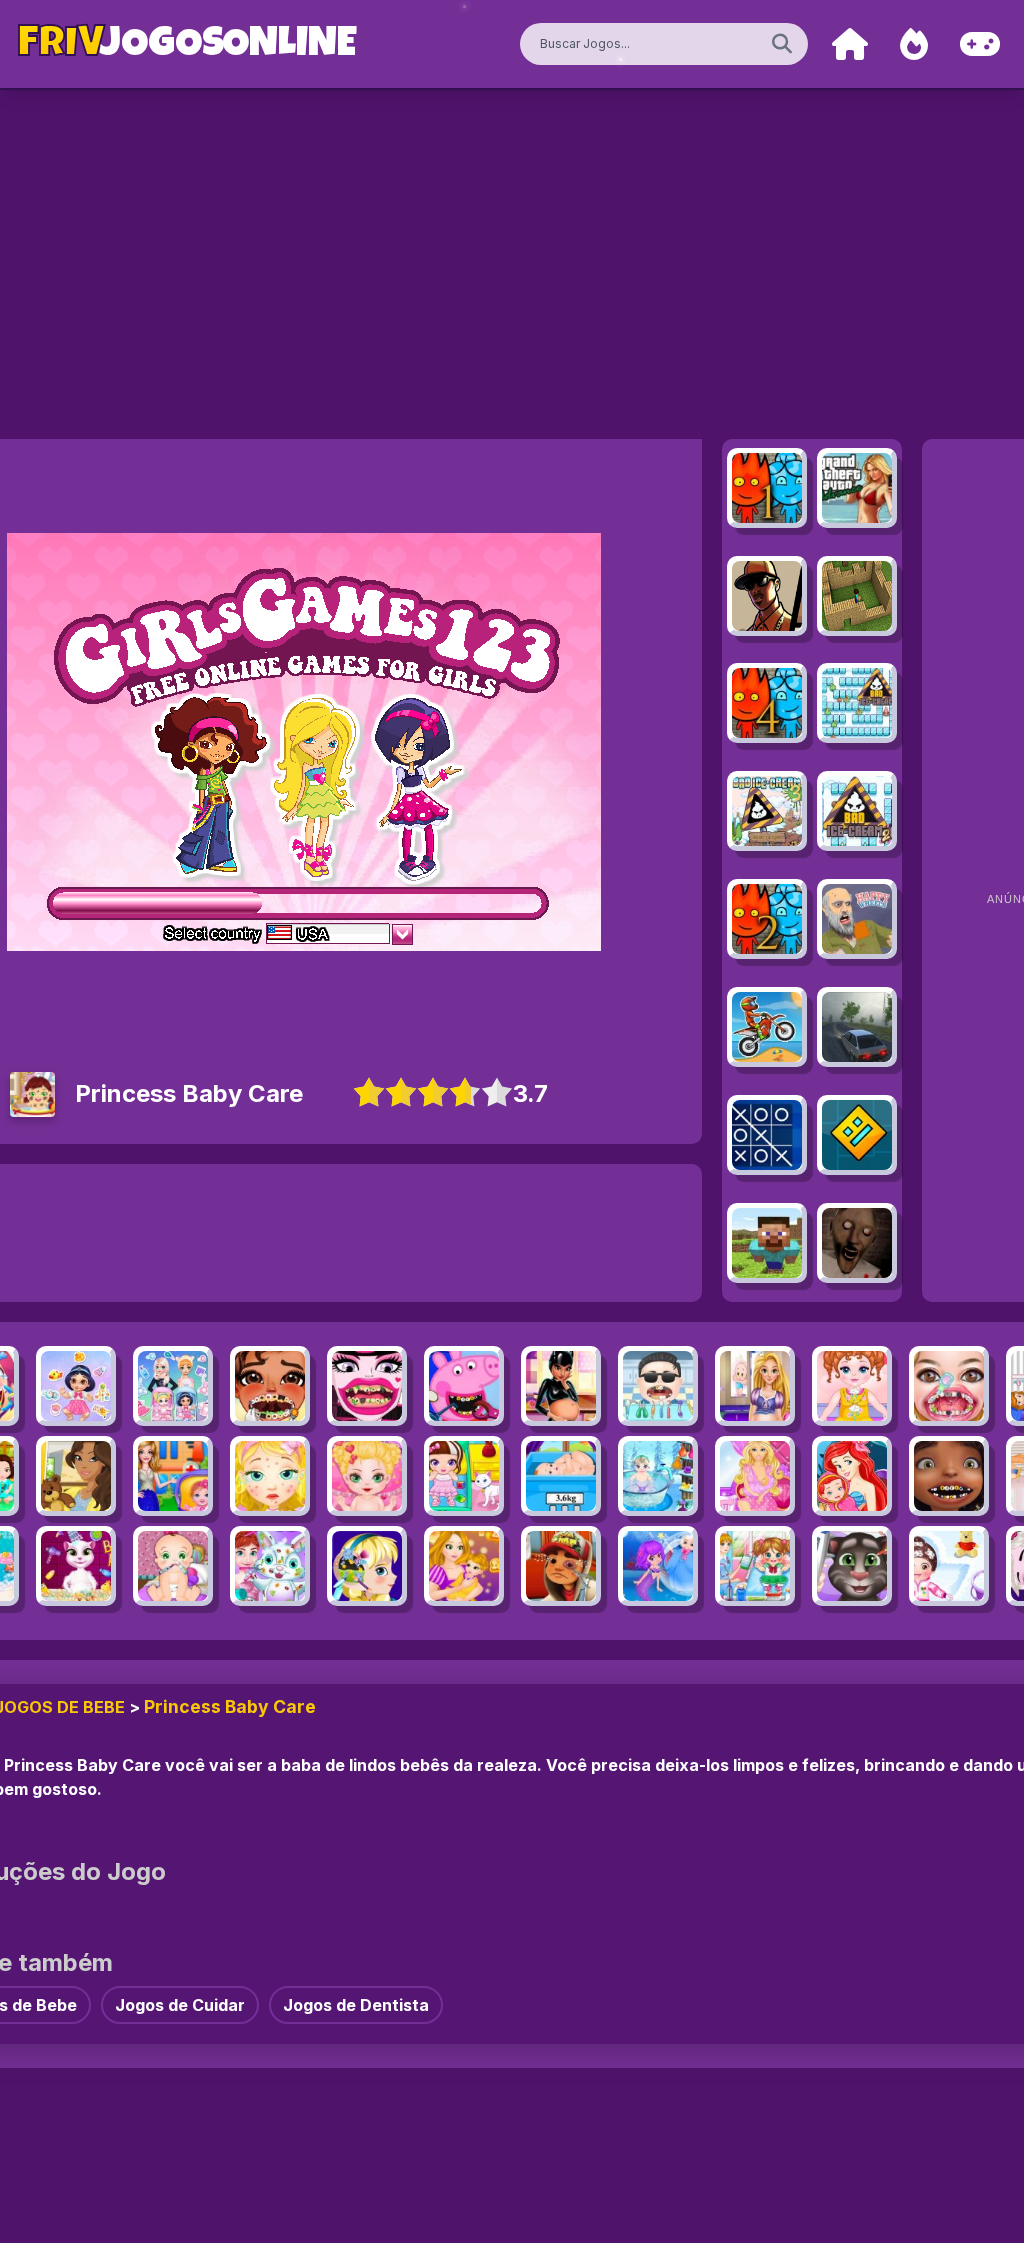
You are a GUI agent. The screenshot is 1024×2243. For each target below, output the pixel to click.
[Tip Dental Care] (949, 1476)
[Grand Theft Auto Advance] (857, 488)
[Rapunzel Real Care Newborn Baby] (464, 1566)
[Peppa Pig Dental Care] (464, 1386)
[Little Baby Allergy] (270, 1476)
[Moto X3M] (767, 1027)
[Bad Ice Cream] (857, 703)
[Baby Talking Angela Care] (76, 1566)
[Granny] (857, 1243)
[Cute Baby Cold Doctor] (755, 1566)
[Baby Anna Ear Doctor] (367, 1566)
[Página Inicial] (850, 44)
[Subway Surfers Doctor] (561, 1566)
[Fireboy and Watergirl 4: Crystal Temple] (767, 703)
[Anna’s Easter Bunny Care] (270, 1566)
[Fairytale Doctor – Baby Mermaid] (658, 1566)
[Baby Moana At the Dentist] (270, 1386)
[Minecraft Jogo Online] (857, 596)
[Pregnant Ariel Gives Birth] (852, 1476)
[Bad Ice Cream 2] (857, 811)
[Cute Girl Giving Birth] (561, 1476)
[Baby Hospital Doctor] (173, 1476)
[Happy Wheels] (857, 919)
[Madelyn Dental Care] (949, 1386)
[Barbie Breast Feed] (755, 1476)
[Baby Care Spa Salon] (367, 1476)
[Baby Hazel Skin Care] (949, 1566)
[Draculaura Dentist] (367, 1386)
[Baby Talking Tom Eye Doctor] (852, 1566)
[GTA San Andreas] (767, 596)
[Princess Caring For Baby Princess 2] (76, 1386)
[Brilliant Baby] (852, 1386)
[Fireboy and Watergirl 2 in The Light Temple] (767, 919)
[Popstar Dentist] (658, 1386)
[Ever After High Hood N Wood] (464, 1476)
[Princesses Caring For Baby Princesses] (173, 1386)
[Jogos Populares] (914, 44)
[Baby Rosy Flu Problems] (173, 1566)
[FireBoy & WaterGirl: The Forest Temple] (767, 488)
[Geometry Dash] (857, 1135)
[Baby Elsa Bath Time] (658, 1476)
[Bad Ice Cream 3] (767, 811)
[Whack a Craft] (767, 1243)
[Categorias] (980, 44)
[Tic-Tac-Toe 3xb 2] (767, 1135)
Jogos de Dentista (356, 2005)
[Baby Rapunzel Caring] (755, 1386)
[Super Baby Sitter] (76, 1476)
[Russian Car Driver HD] (857, 1027)
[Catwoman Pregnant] (561, 1386)
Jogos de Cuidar (180, 2005)
